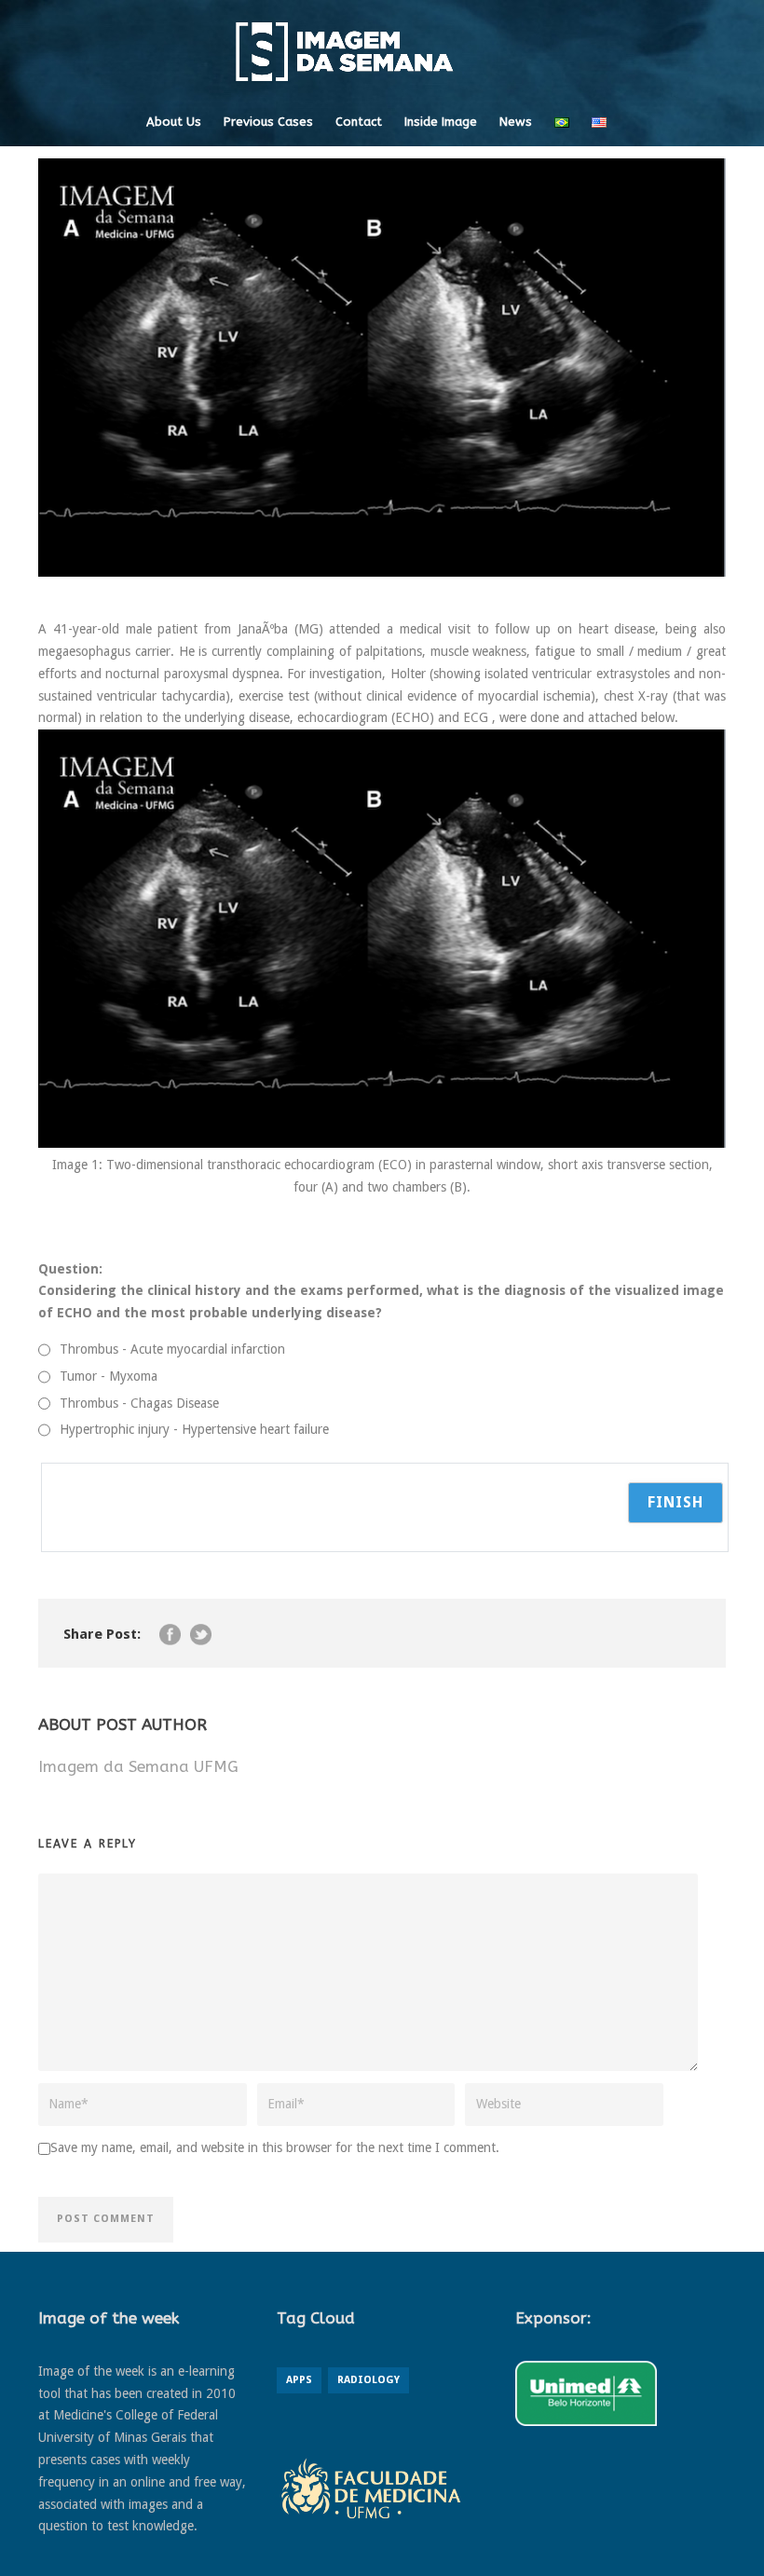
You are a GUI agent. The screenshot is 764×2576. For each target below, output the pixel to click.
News (516, 122)
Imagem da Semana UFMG (138, 1766)
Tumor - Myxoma (109, 1376)
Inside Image (441, 122)
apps (299, 2380)
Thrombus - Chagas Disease (139, 1403)
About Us (174, 122)
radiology (368, 2380)
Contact (359, 122)
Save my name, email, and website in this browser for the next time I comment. (275, 2147)
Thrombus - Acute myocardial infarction (172, 1349)
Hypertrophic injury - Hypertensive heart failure (194, 1429)
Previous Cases (268, 122)
